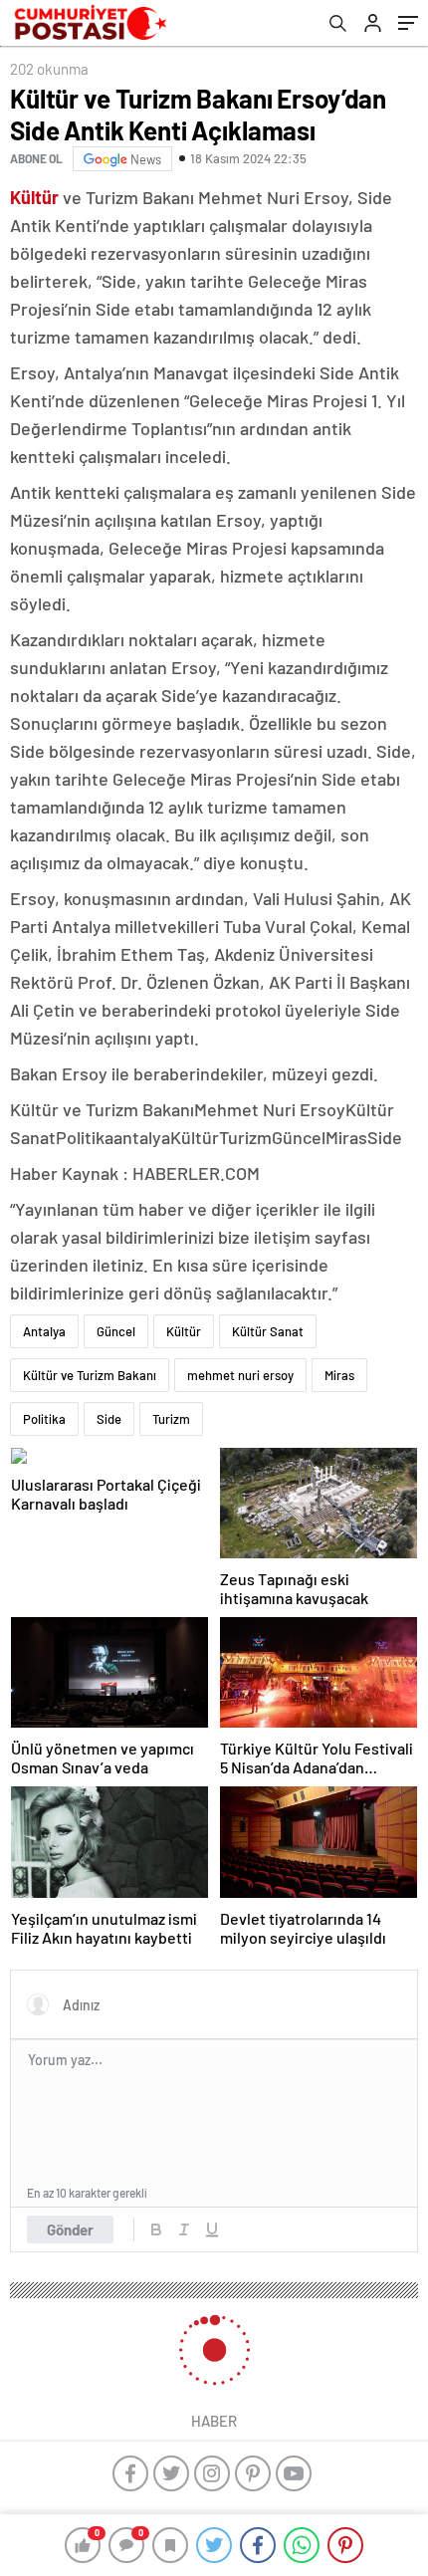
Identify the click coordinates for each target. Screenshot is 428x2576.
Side (109, 1419)
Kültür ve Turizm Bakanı (90, 1375)
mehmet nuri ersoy (240, 1375)
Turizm (171, 1419)
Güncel (116, 1331)
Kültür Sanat (268, 1331)
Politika (44, 1419)
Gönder (70, 2229)
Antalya (44, 1331)
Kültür (184, 1331)
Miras (339, 1375)
